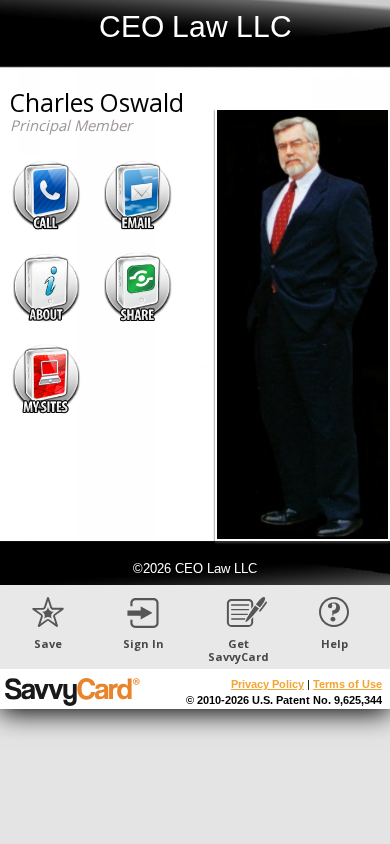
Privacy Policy (267, 684)
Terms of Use (347, 684)
